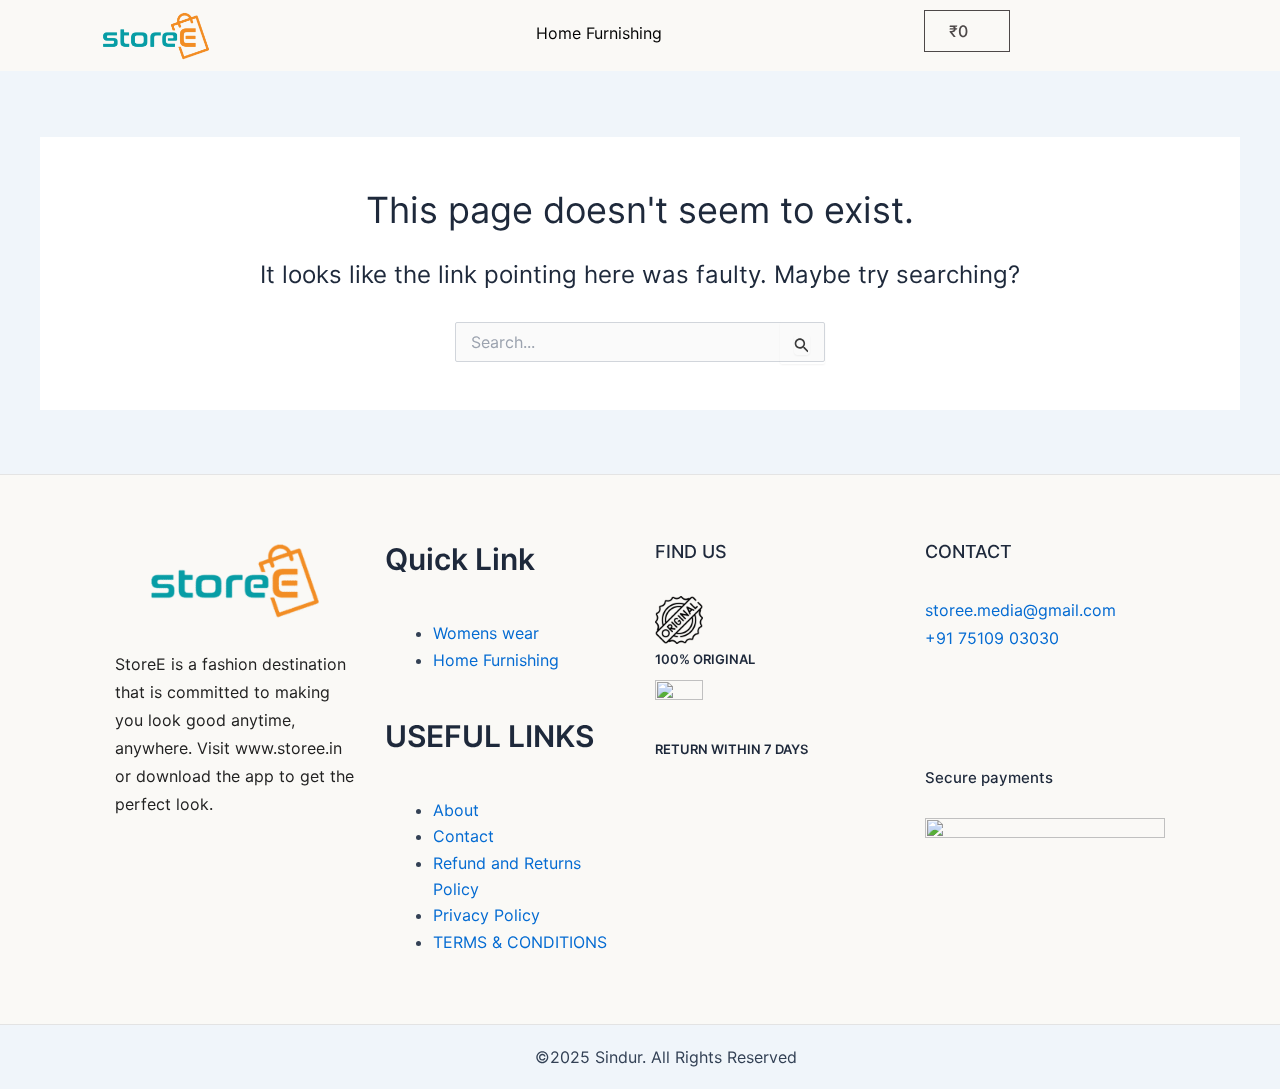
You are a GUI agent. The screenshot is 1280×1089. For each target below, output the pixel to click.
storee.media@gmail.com (1020, 610)
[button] (604, 33)
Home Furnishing (599, 33)
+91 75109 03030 (992, 638)
